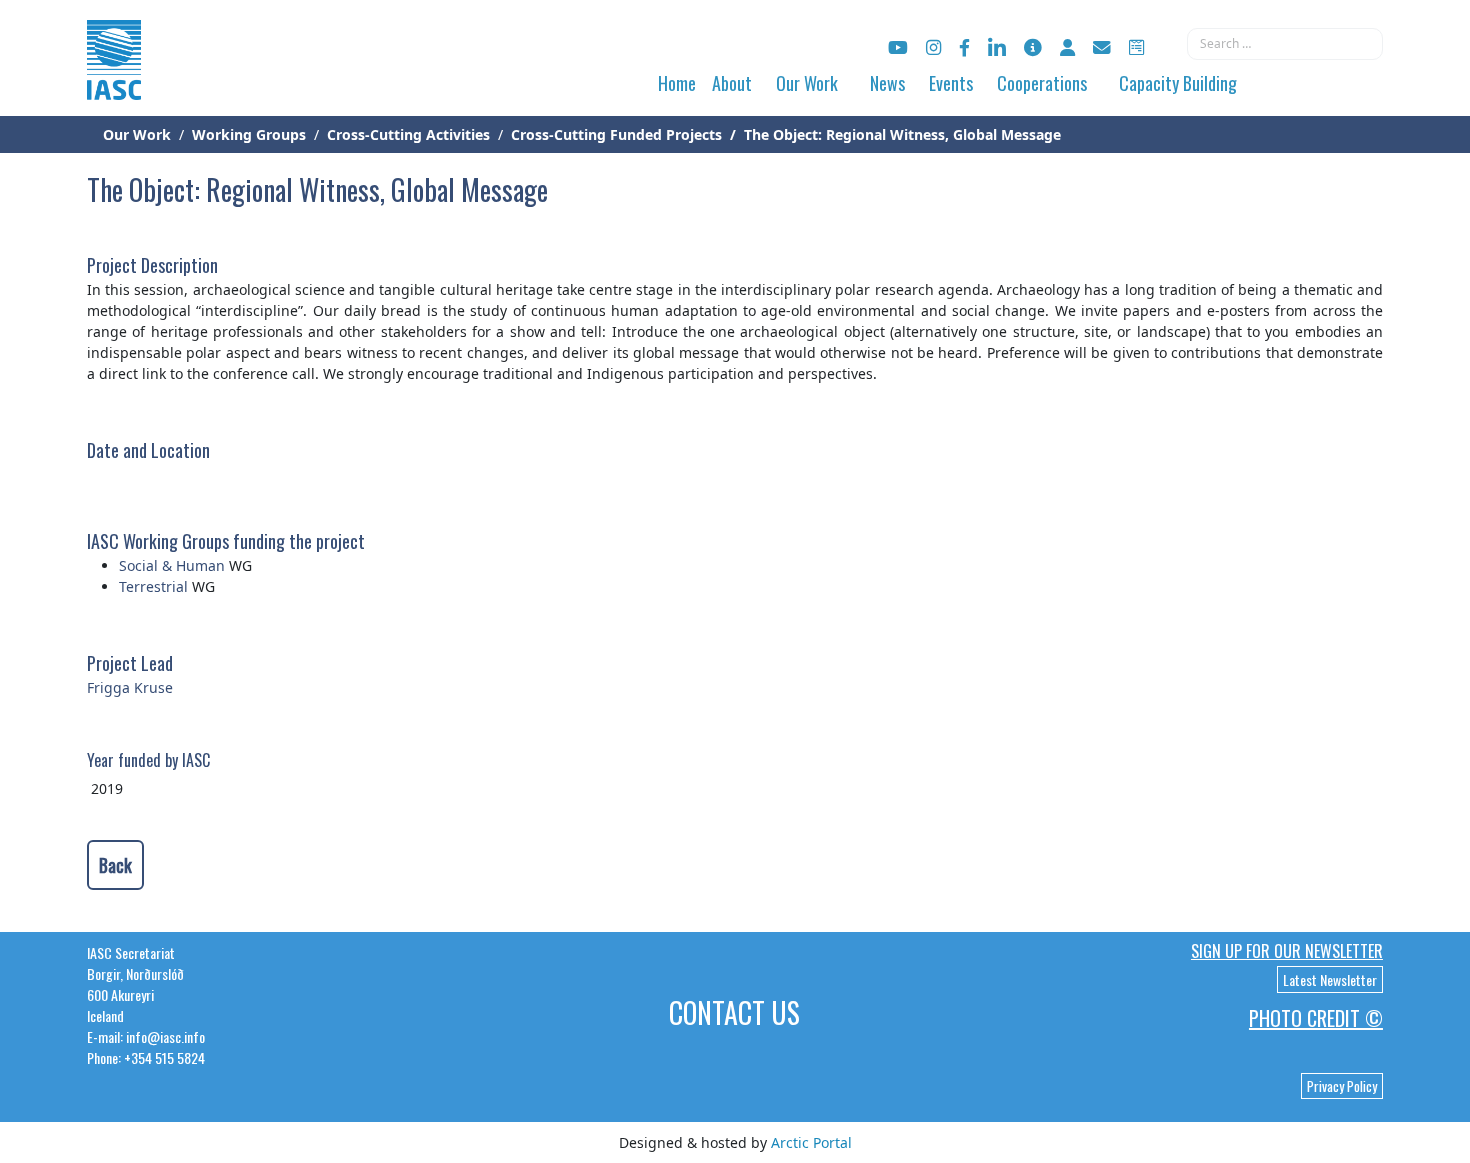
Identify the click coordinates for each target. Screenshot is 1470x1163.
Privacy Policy (1342, 1086)
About (732, 83)
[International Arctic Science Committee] (114, 80)
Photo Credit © (1316, 1018)
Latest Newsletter (1330, 979)
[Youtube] (898, 47)
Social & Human (172, 565)
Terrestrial (153, 586)
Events (951, 83)
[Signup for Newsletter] (1033, 47)
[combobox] (1285, 44)
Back (115, 865)
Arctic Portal (811, 1142)
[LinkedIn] (997, 47)
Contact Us (734, 1012)
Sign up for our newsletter (1287, 951)
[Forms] (1136, 47)
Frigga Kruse (130, 687)
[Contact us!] (1102, 47)
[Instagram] (933, 47)
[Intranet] (1067, 47)
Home (677, 83)
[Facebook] (964, 47)
